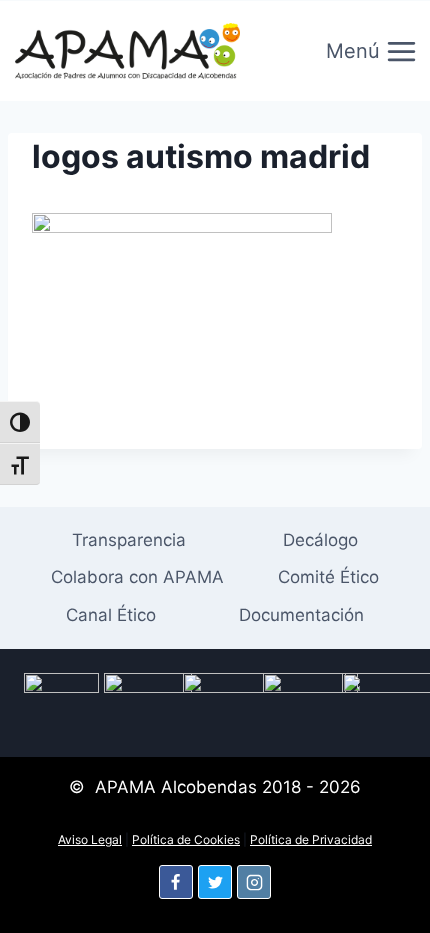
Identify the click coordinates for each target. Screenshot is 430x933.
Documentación (301, 615)
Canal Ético (111, 615)
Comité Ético (328, 577)
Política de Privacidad (311, 839)
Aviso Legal (90, 839)
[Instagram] (254, 882)
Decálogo (320, 540)
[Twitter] (215, 882)
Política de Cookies (186, 839)
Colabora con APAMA (137, 577)
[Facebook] (176, 882)
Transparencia (129, 540)
